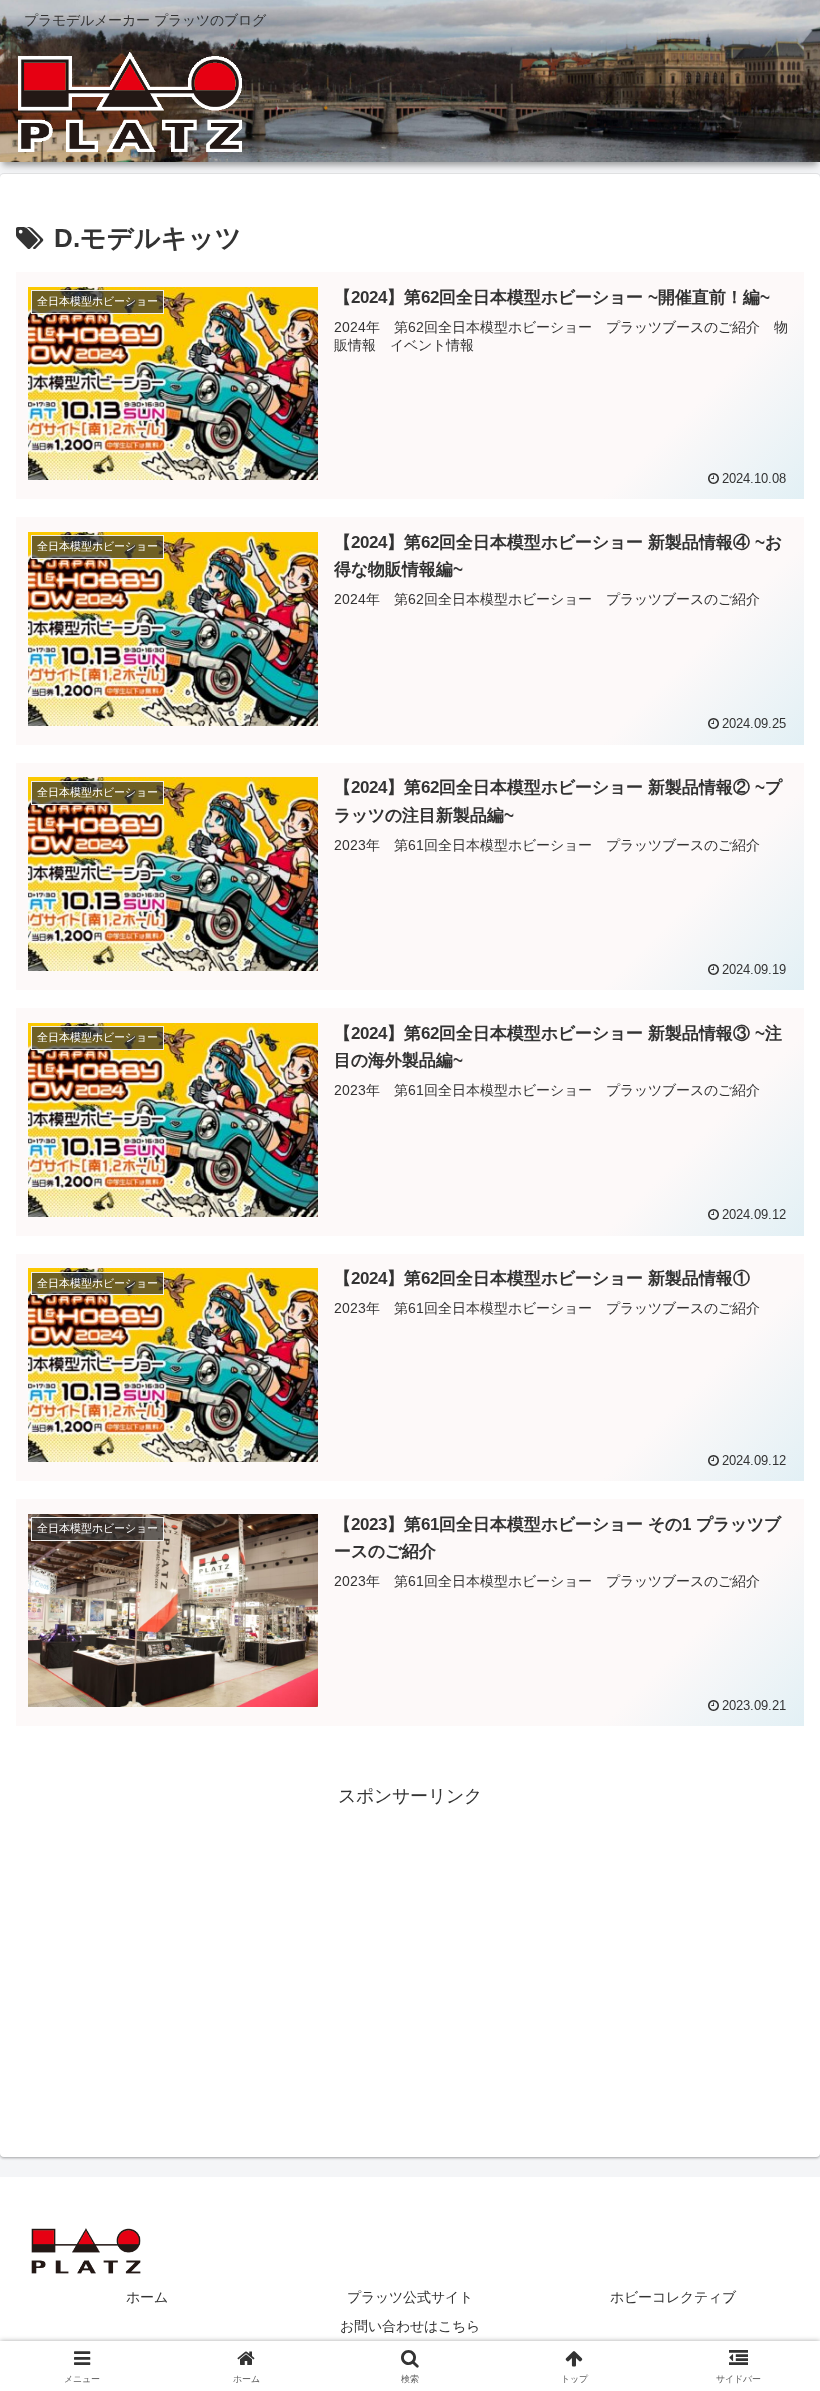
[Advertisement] (410, 1953)
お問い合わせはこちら (410, 2326)
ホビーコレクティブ (673, 2297)
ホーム (147, 2297)
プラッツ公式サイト (410, 2297)
